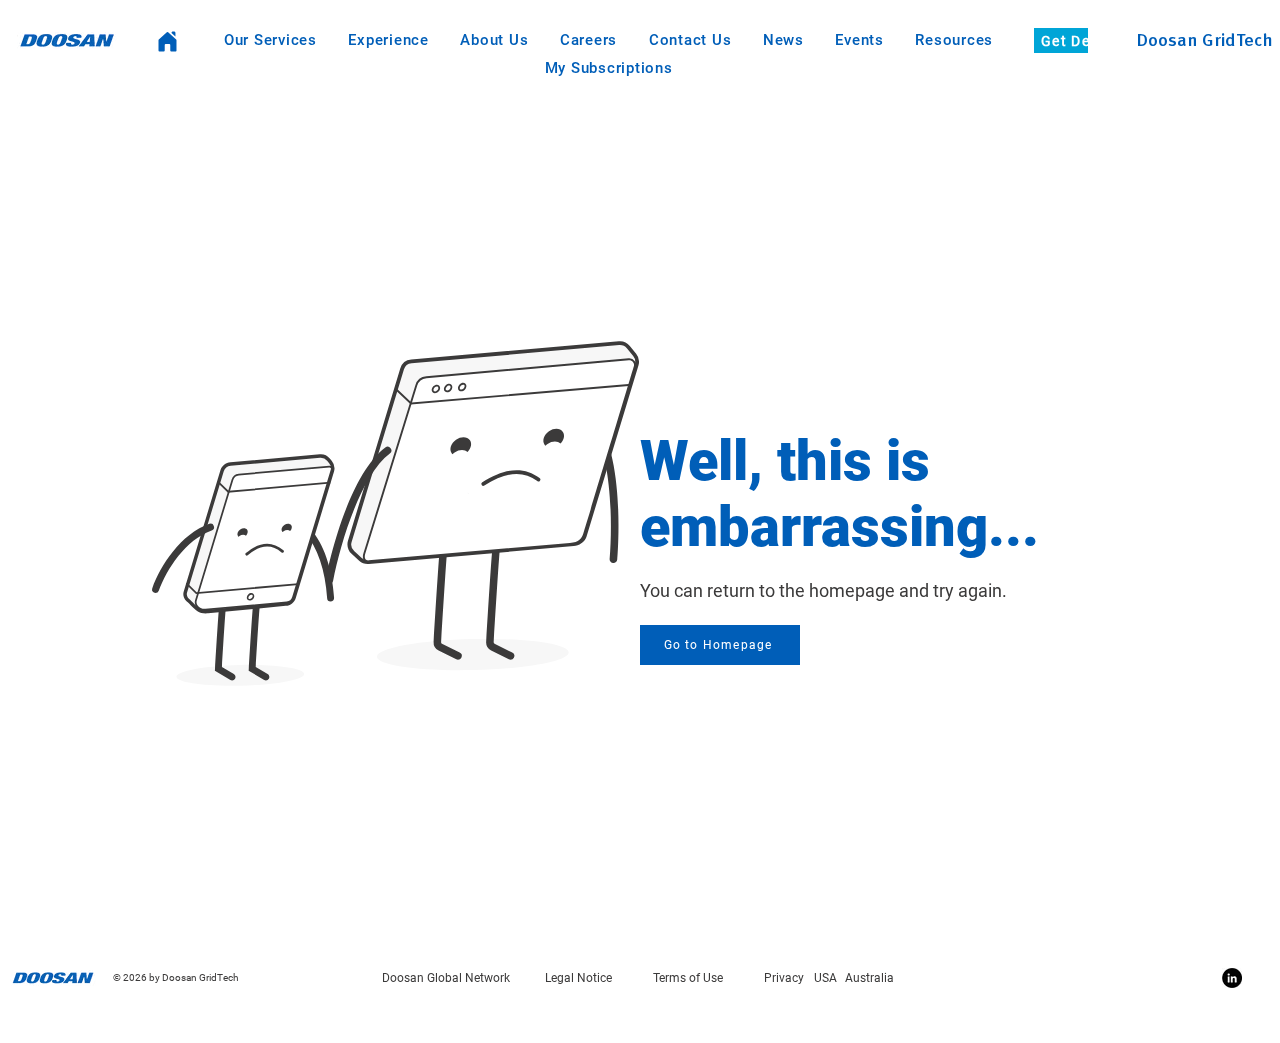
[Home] (167, 41)
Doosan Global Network (446, 978)
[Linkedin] (1232, 978)
